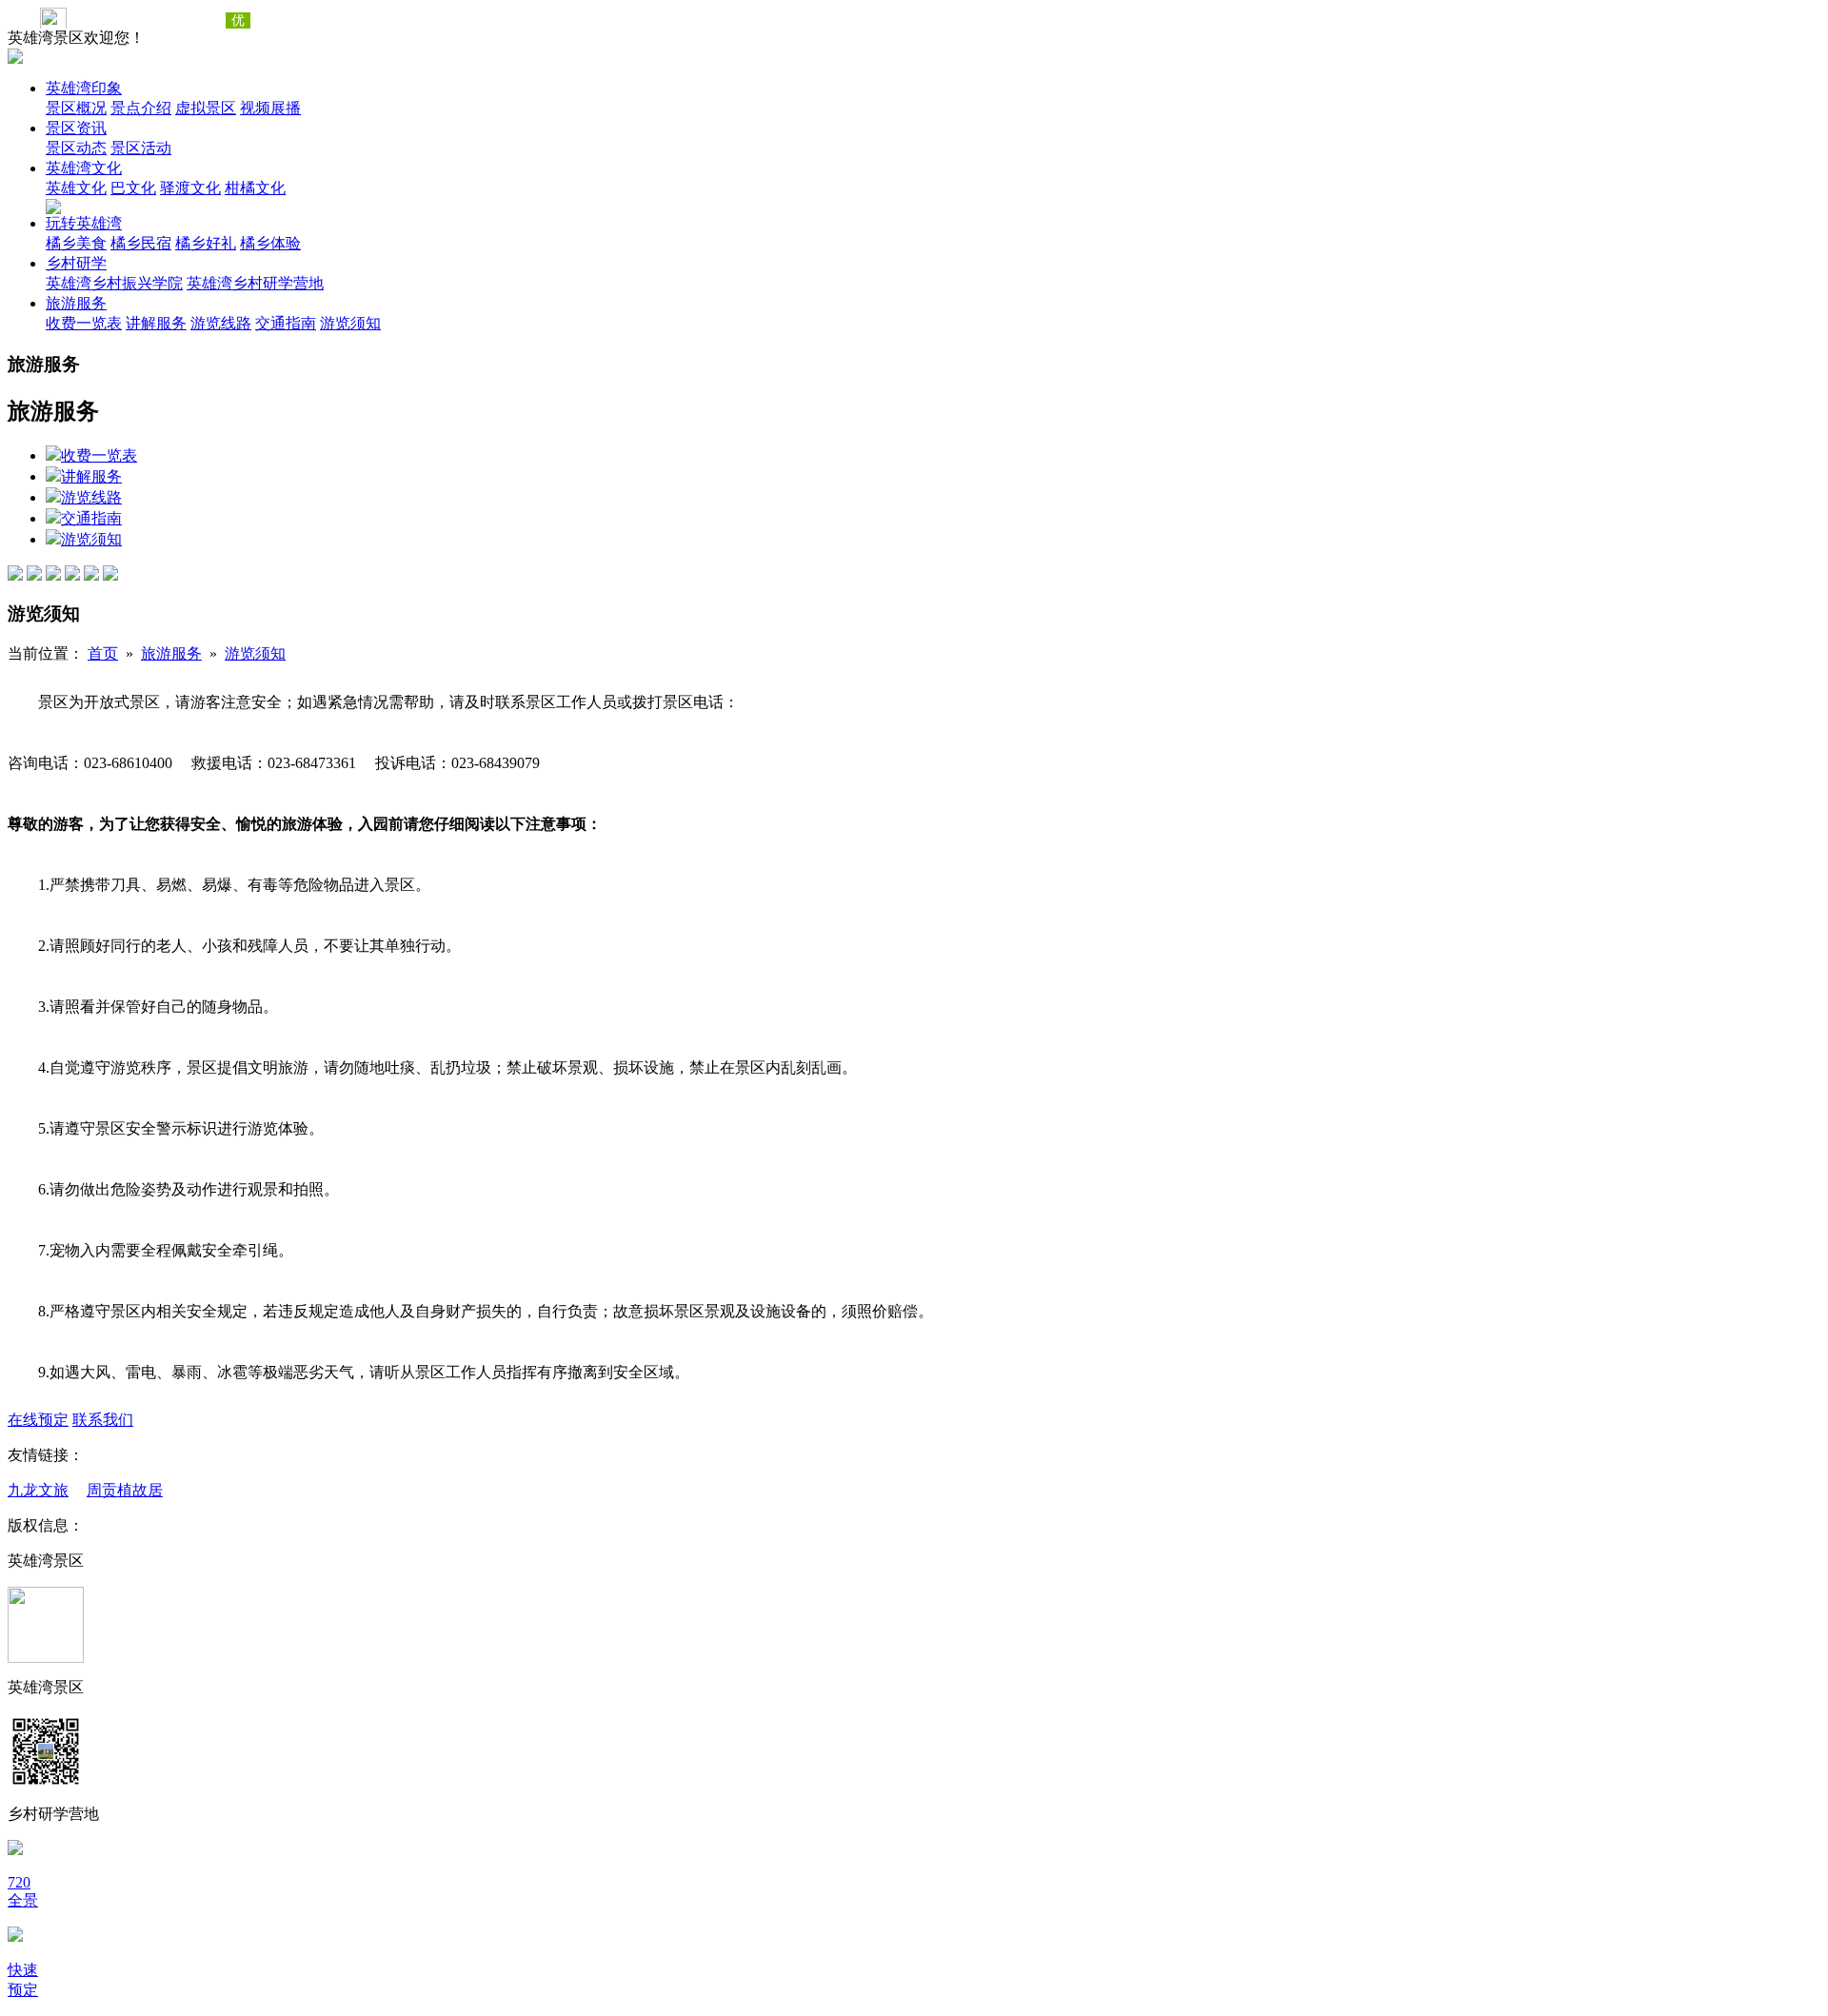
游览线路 (221, 323)
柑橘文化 (255, 188)
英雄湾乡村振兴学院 (114, 283)
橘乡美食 (76, 243)
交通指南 (286, 323)
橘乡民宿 (141, 243)
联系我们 (103, 1420)
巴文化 (133, 188)
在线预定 (38, 1420)
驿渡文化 (190, 188)
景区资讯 (76, 128)
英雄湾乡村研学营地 (255, 283)
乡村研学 (76, 263)
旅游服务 (76, 303)
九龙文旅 (38, 1490)
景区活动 (141, 148)
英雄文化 (76, 188)
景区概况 (76, 108)
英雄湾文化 (84, 168)
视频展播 (270, 108)
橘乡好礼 (206, 243)
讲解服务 (156, 323)
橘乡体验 (270, 243)
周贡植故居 (125, 1490)
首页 (103, 653)
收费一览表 (84, 323)
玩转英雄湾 (84, 223)
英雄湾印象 (84, 88)
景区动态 (76, 148)
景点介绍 (141, 108)
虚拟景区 (206, 108)
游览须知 (350, 323)
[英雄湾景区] (15, 59)
